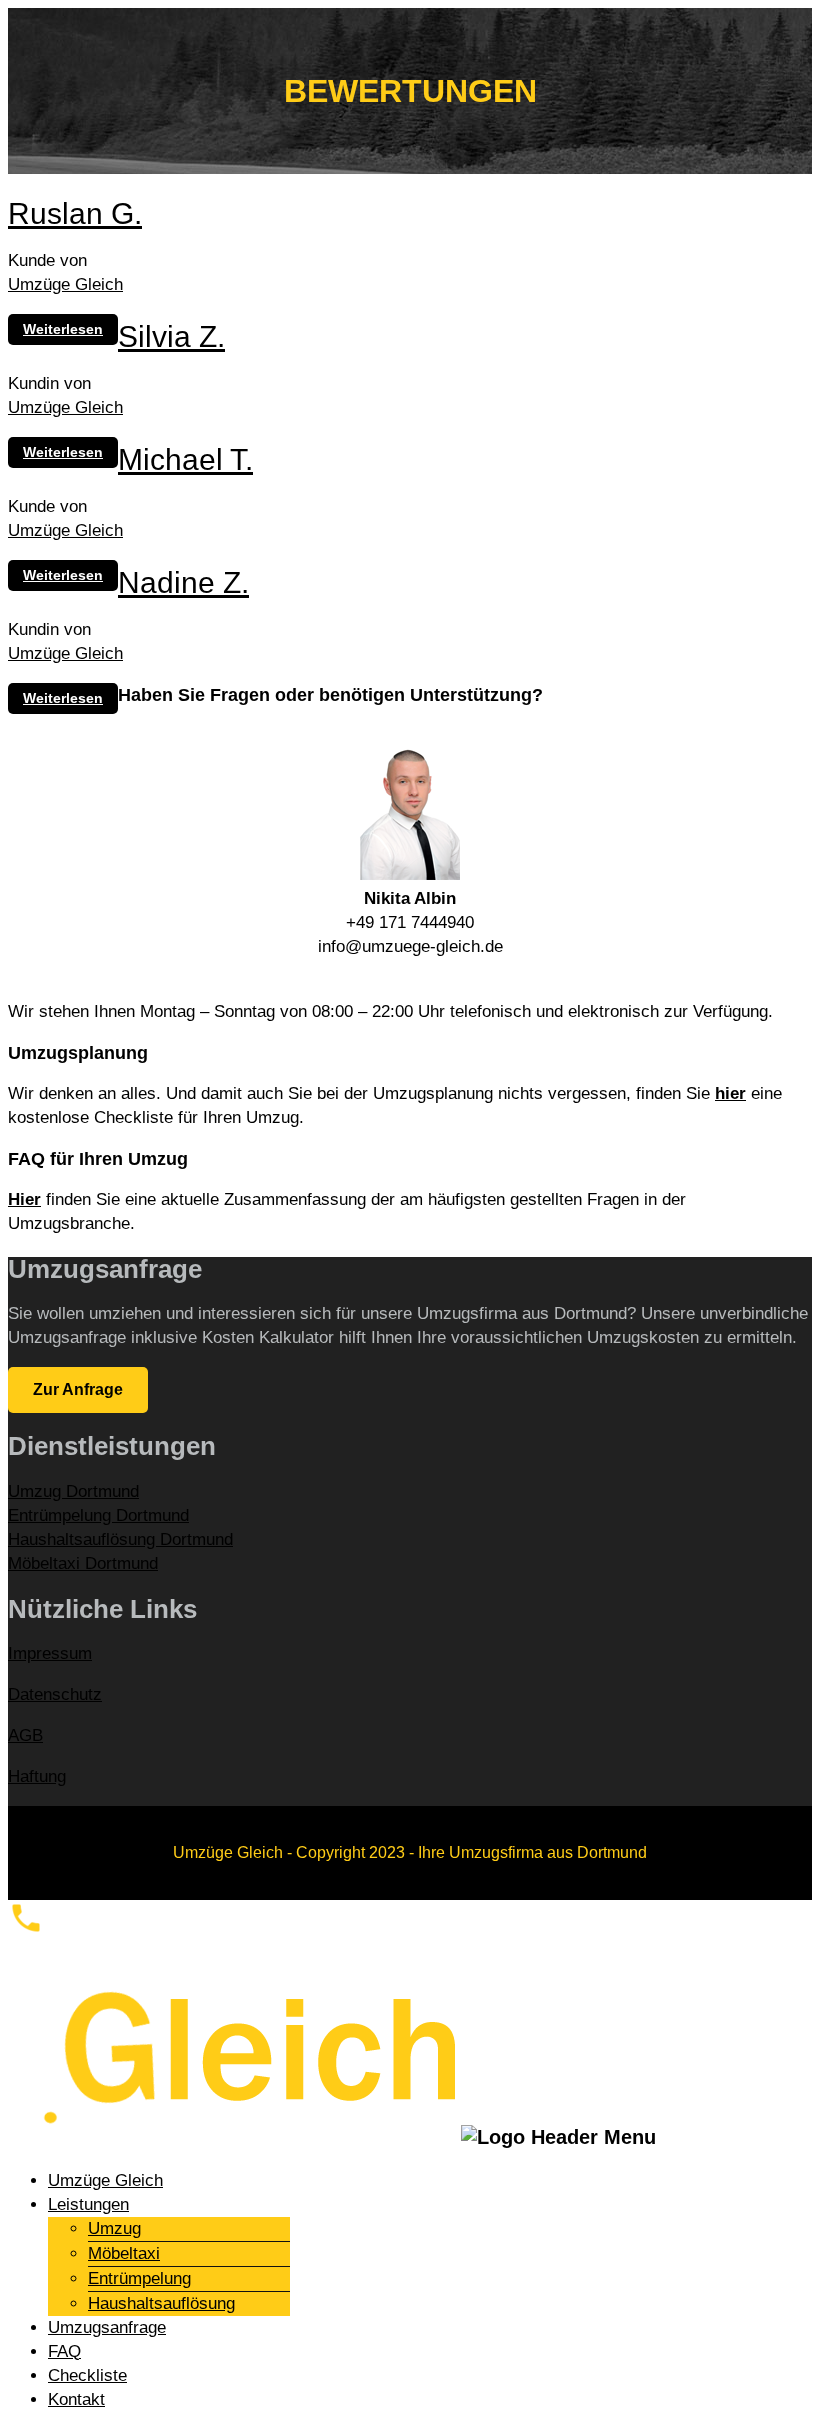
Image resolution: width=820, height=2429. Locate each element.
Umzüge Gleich (65, 284)
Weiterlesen (63, 329)
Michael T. (185, 459)
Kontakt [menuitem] (76, 2399)
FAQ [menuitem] (64, 2351)
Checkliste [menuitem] (87, 2375)
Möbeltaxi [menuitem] (124, 2253)
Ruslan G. (75, 213)
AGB (25, 1735)
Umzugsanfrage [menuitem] (107, 2327)
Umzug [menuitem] (114, 2228)
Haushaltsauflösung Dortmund (120, 1539)
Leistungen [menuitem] (88, 2204)
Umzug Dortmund (73, 1491)
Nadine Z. (183, 582)
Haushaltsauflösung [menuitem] (161, 2303)
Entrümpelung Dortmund (98, 1515)
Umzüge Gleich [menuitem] (105, 2180)
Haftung (37, 1776)
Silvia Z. (171, 336)
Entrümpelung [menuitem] (139, 2278)
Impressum (50, 1653)
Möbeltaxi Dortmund (83, 1563)
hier (730, 1093)
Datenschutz (55, 1694)
